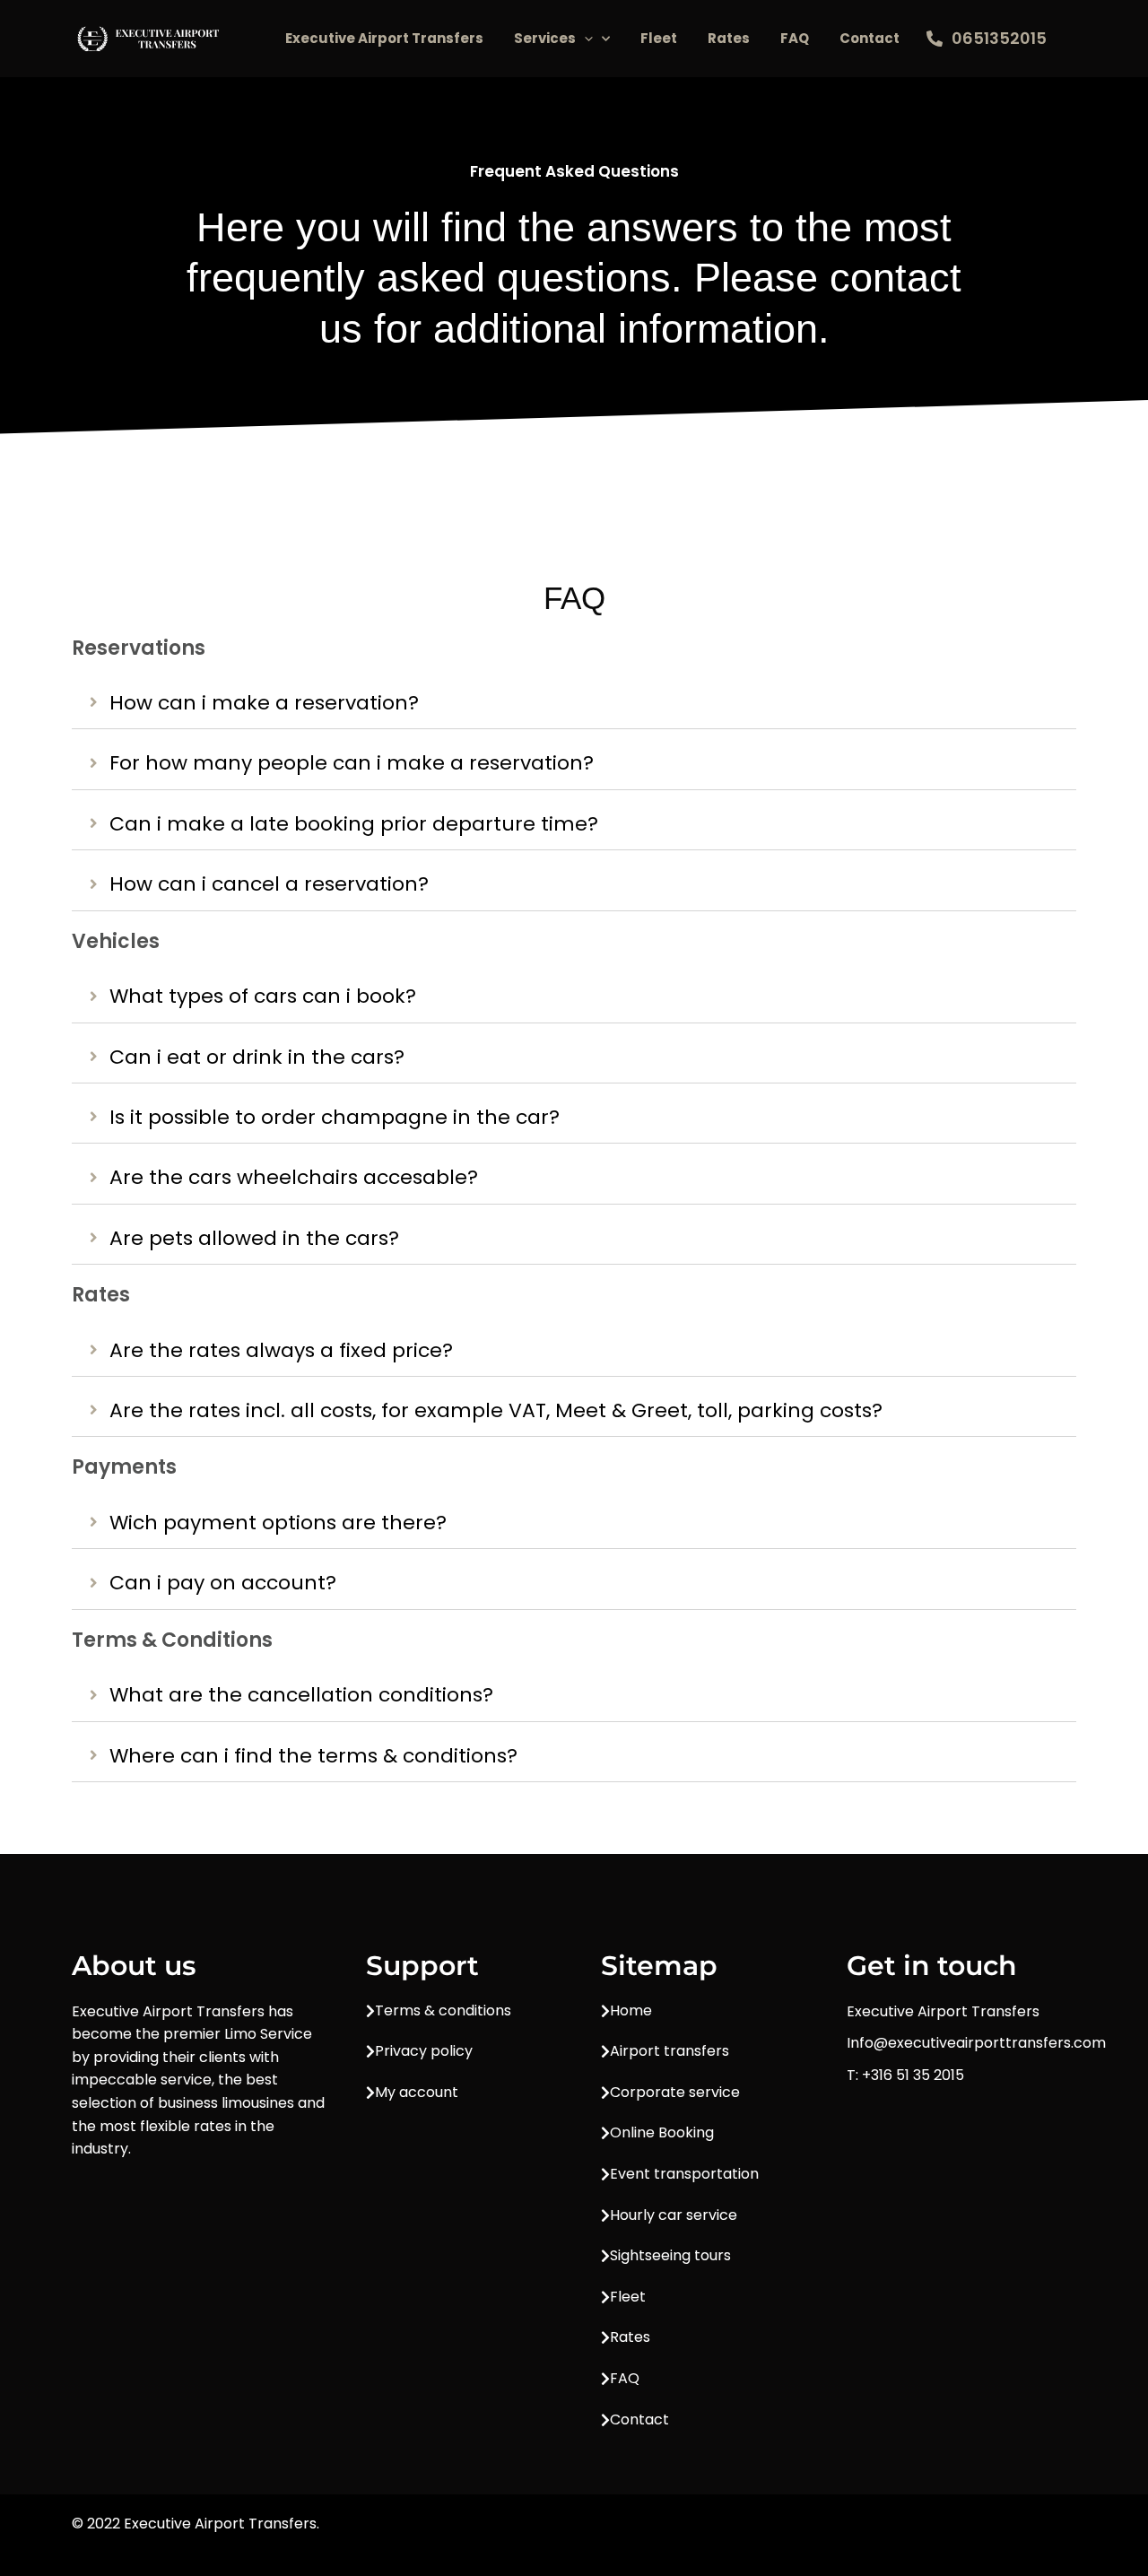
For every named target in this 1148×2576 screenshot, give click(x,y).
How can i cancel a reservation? (269, 884)
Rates (729, 38)
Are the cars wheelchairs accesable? (294, 1178)
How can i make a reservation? (264, 703)
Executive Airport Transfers (384, 38)
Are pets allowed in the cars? (254, 1239)
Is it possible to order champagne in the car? (335, 1118)
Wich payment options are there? (278, 1523)
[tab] (574, 703)
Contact (870, 38)
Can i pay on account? (223, 1583)
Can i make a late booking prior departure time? (354, 824)
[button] (584, 39)
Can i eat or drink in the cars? (257, 1057)
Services (545, 38)
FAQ (795, 38)
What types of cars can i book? (263, 996)
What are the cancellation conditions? (301, 1695)
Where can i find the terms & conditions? (313, 1756)
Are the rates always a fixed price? (281, 1351)
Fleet (659, 38)
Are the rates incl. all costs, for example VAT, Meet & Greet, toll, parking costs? (496, 1411)
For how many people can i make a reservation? (352, 763)
